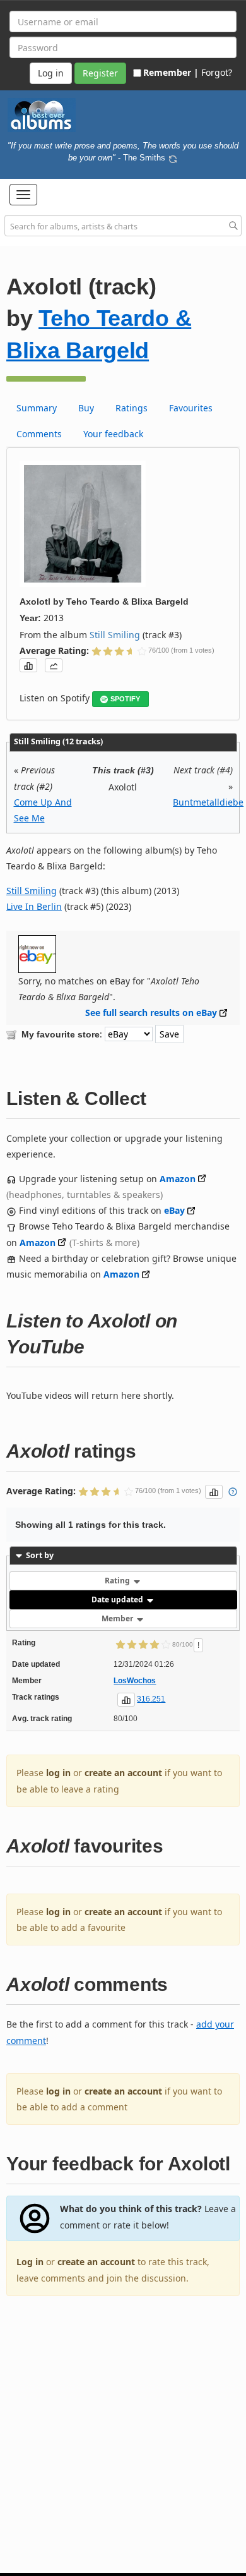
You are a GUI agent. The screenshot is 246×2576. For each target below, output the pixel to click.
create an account (123, 1773)
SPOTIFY (125, 699)
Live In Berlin (34, 906)
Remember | (171, 72)
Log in (30, 2262)
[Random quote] (173, 157)
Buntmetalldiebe (208, 802)
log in (58, 1773)
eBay (174, 1210)
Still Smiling (115, 635)
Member (118, 1618)
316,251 (151, 1699)
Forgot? (217, 72)
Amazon (178, 1179)
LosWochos (135, 1681)
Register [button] (100, 73)
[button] (23, 195)
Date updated (118, 1599)
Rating (118, 1581)
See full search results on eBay (151, 1013)
